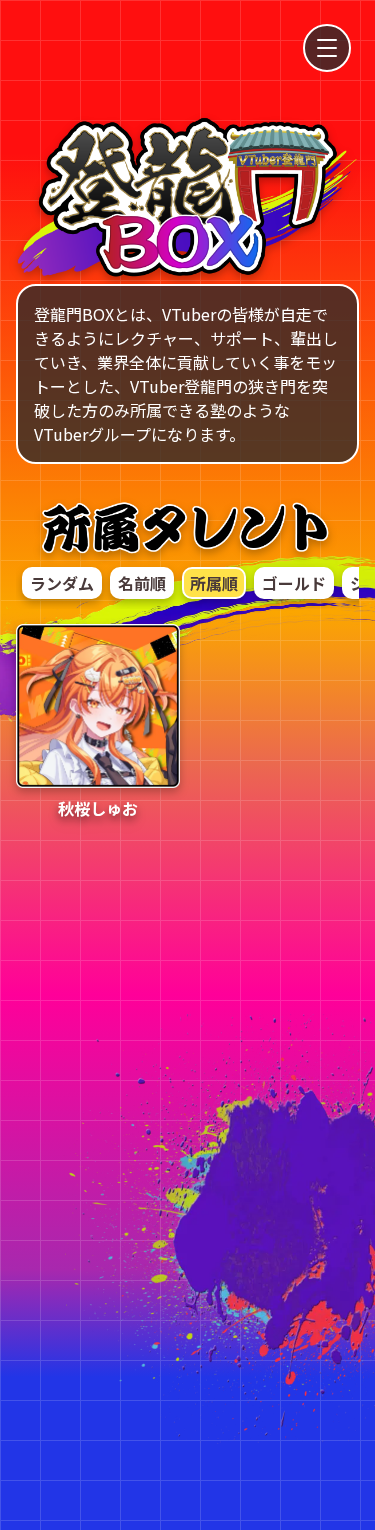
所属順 (214, 583)
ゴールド (294, 583)
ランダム (62, 583)
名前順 (142, 583)
